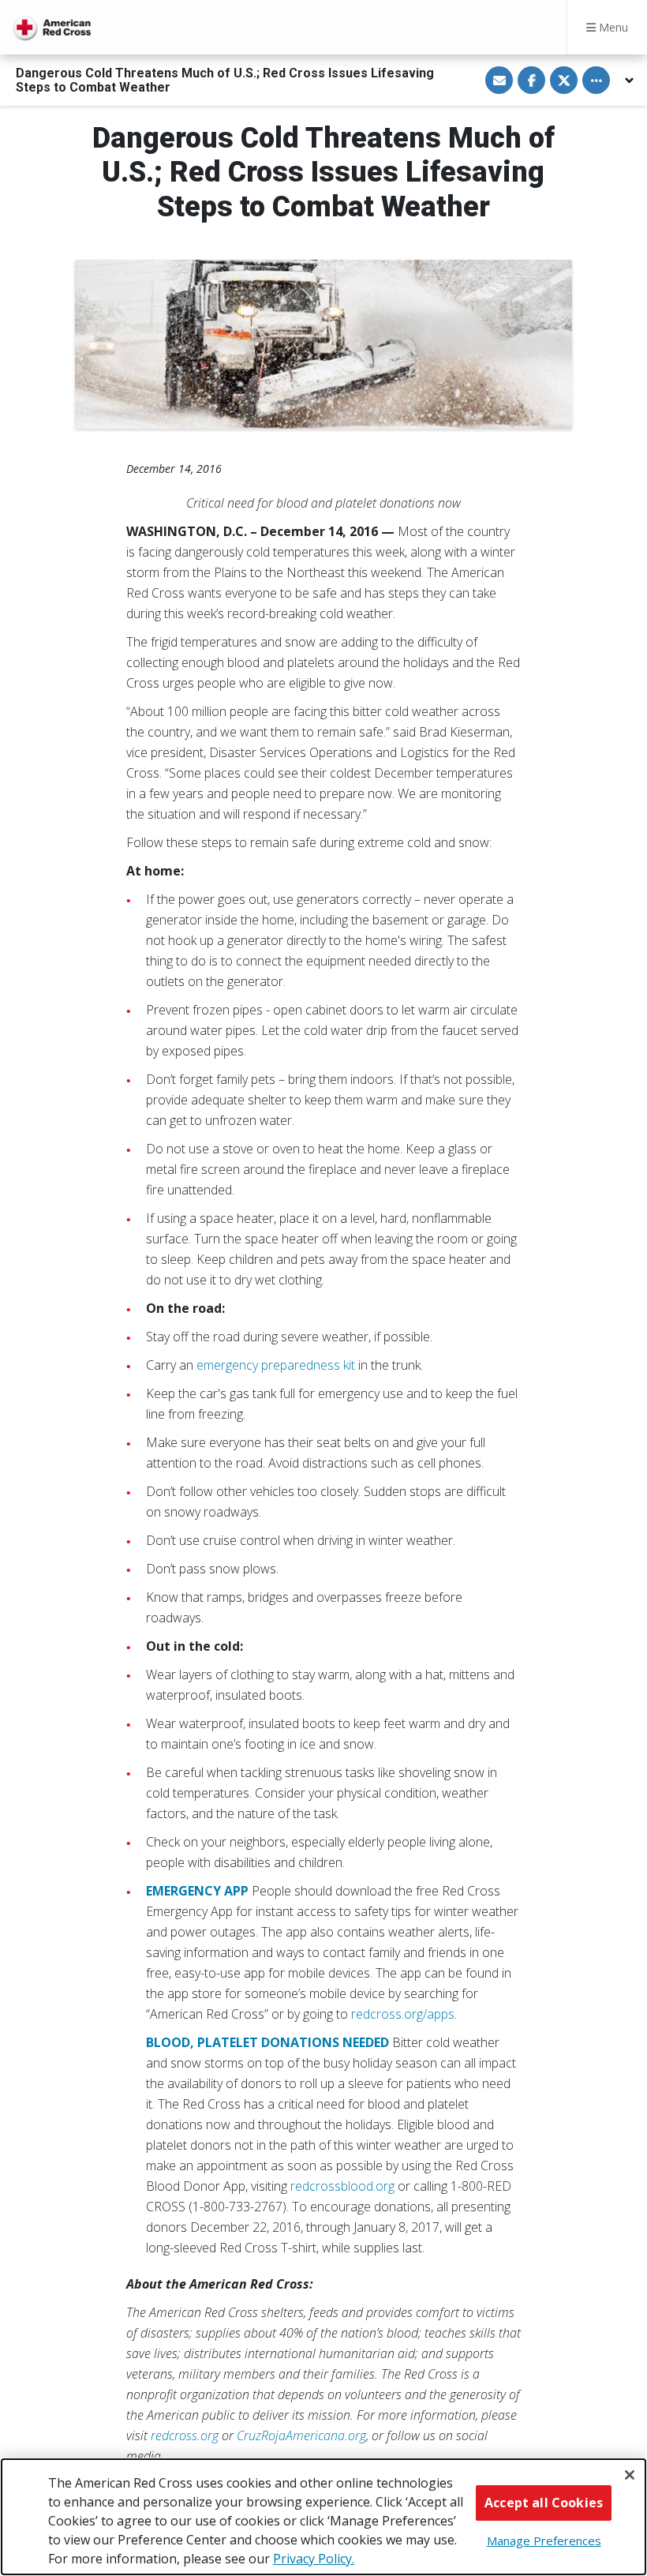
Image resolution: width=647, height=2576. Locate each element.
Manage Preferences (544, 2540)
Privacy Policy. (314, 2559)
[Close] (630, 2475)
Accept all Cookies (544, 2503)
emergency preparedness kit (276, 1365)
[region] (323, 2517)
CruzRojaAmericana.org (301, 2435)
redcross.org (185, 2435)
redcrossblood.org (342, 2186)
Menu (612, 27)
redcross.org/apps (403, 2014)
